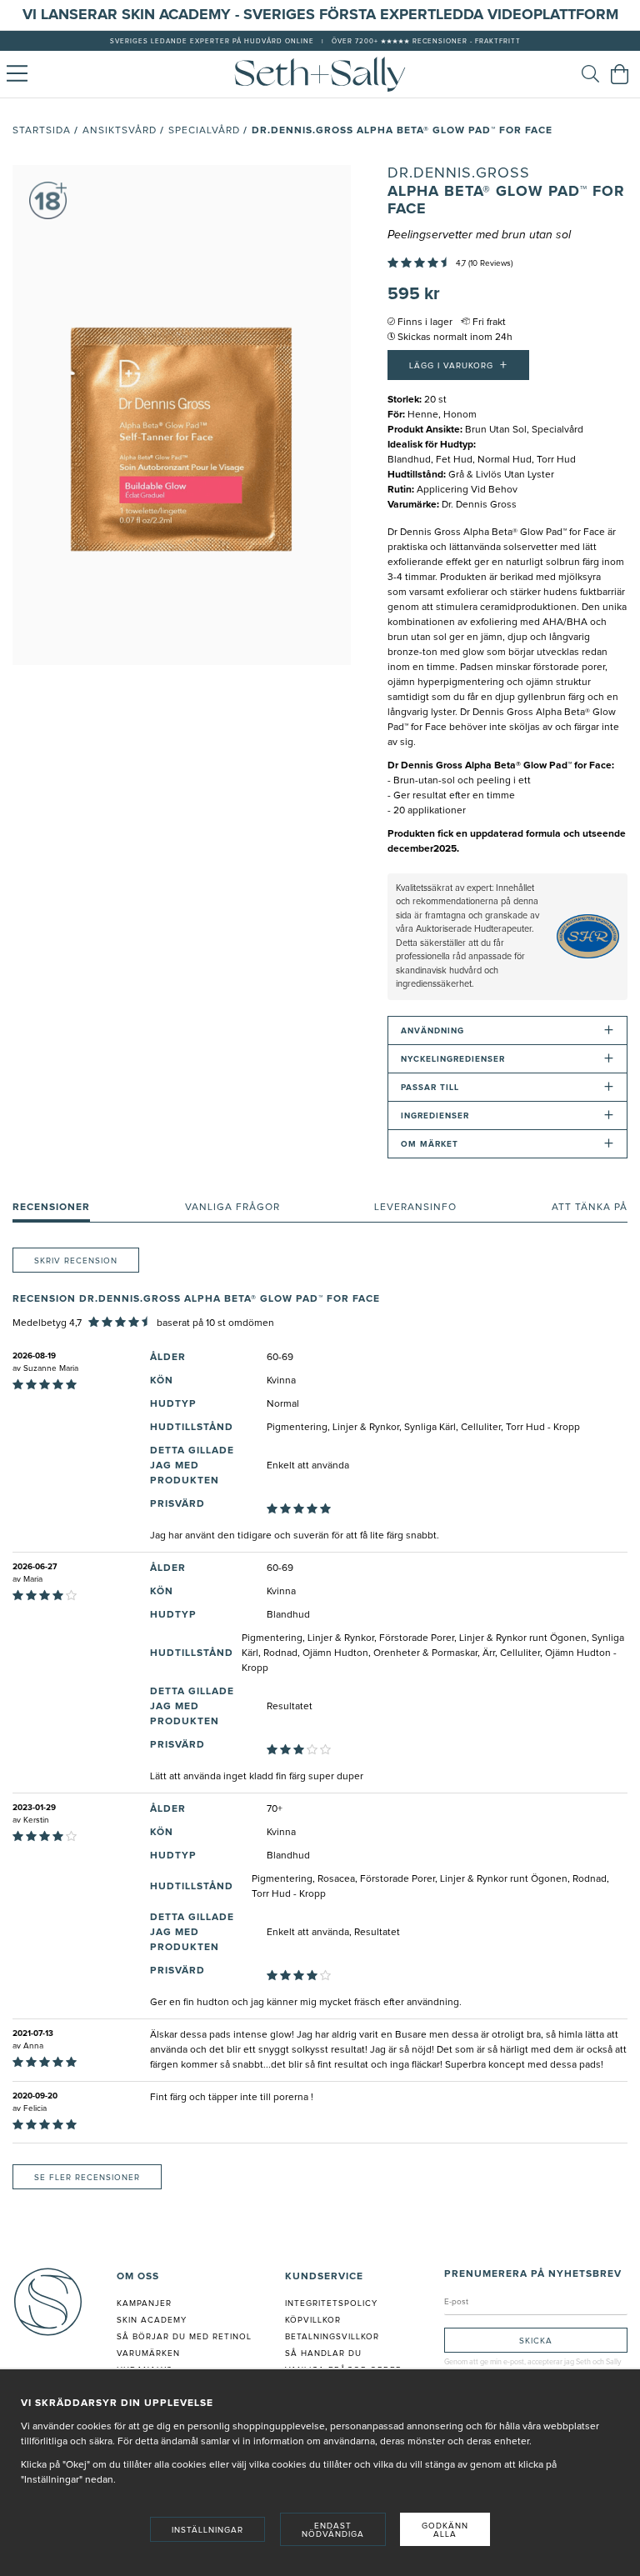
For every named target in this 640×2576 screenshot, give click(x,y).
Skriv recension (76, 1261)
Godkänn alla (445, 2530)
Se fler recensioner (87, 2178)
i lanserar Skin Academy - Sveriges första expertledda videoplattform (325, 15)
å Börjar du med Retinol (187, 2337)
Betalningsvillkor (332, 2337)
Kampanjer (144, 2303)
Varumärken (148, 2353)
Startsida (42, 131)
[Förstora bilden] (182, 415)
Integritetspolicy (331, 2303)
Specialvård (204, 131)
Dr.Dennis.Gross (459, 173)
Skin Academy (152, 2320)
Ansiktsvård (120, 131)
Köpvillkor (313, 2320)
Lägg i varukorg (458, 365)
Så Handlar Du (323, 2353)
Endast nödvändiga (333, 2530)
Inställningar (207, 2530)
